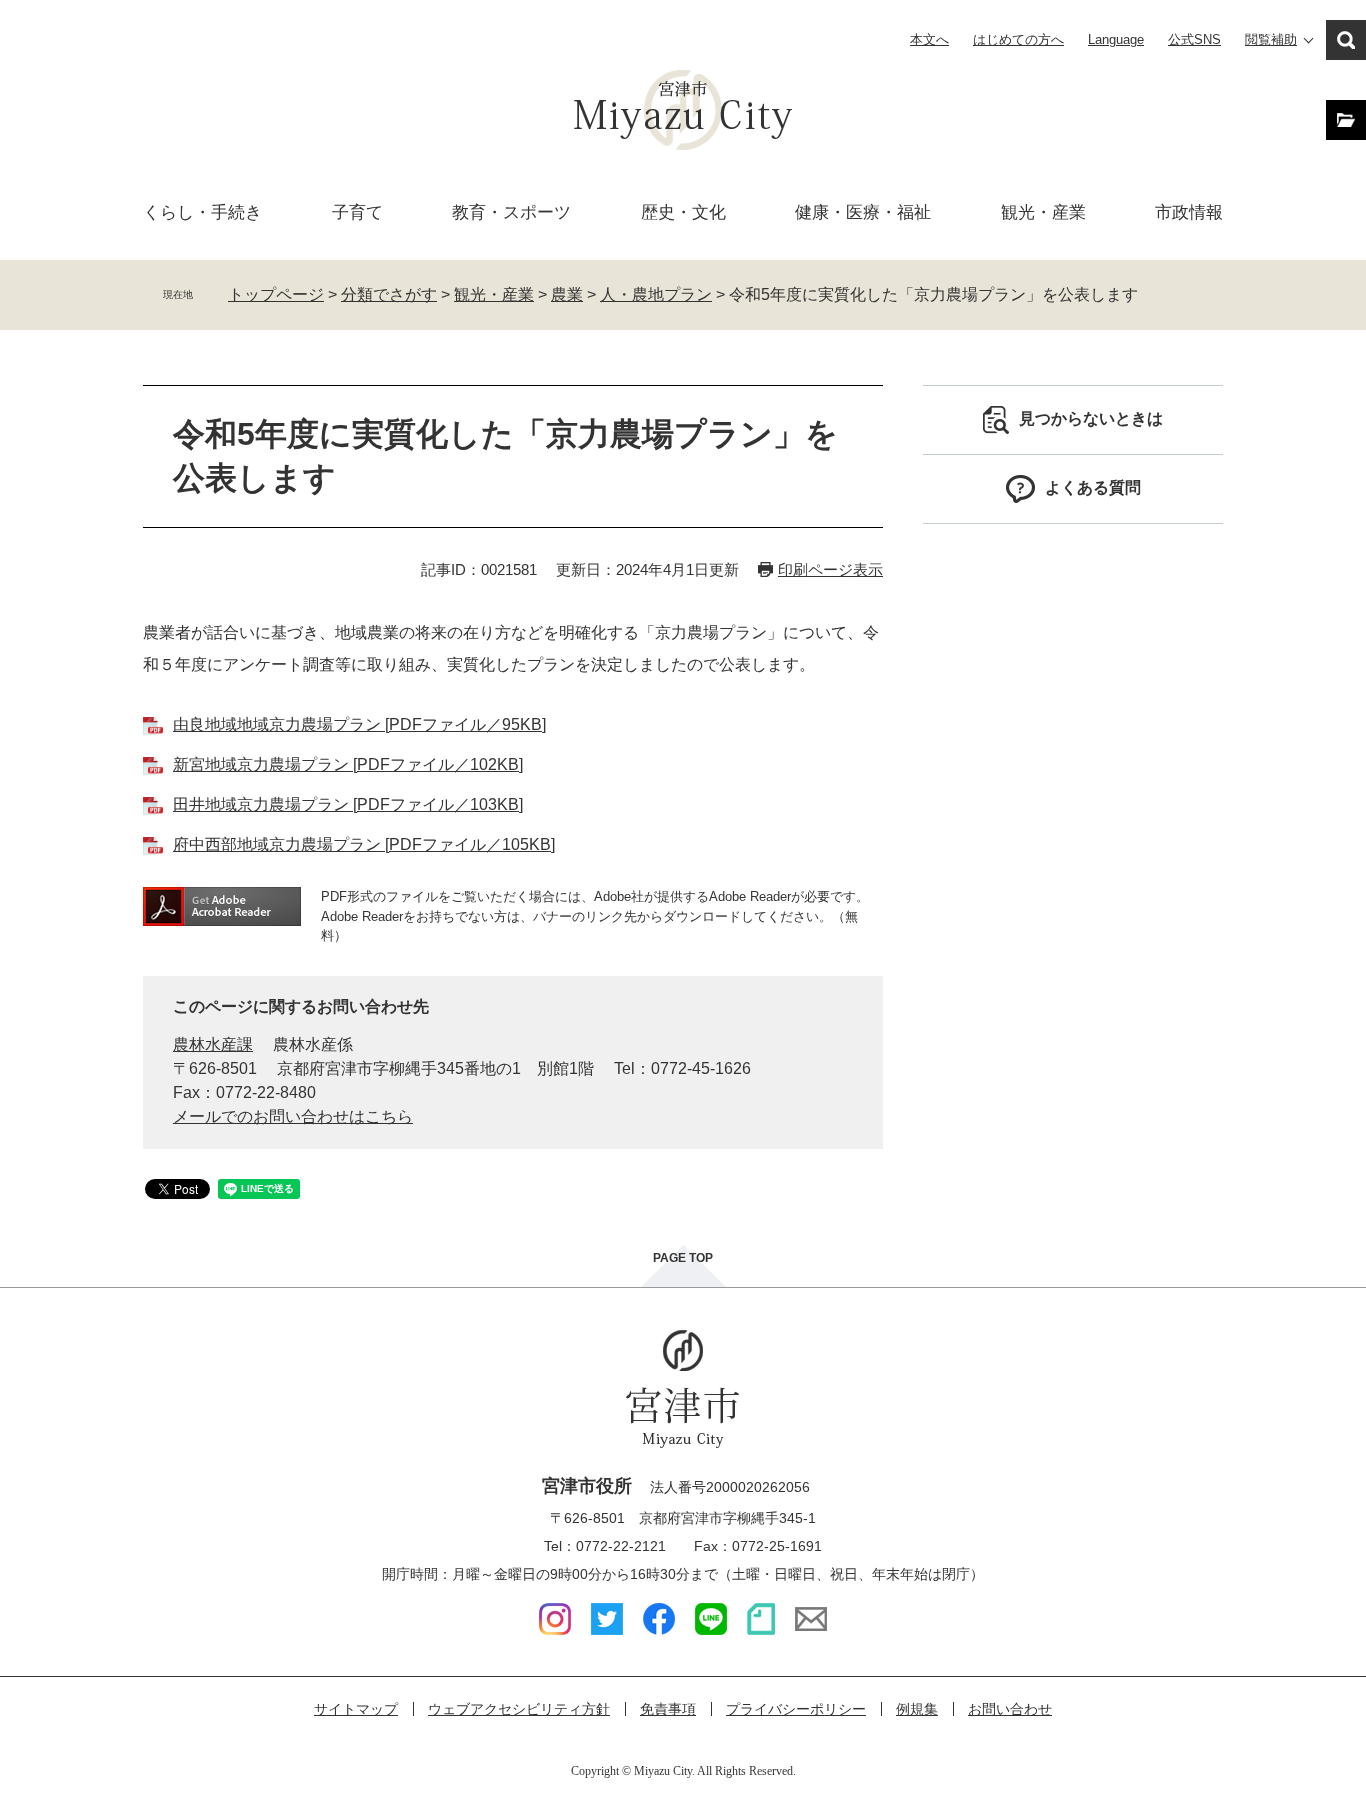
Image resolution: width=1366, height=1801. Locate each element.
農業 (567, 294)
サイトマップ (356, 1709)
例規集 (917, 1709)
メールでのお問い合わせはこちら (293, 1116)
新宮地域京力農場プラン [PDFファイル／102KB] (348, 764)
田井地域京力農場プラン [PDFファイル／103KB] (348, 804)
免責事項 (668, 1709)
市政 (1189, 212)
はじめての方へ (1018, 39)
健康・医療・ (863, 212)
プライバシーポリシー (796, 1709)
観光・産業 (1043, 212)
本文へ (929, 39)
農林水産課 (213, 1044)
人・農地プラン (656, 294)
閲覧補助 (1271, 39)
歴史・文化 (683, 212)
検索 (1346, 40)
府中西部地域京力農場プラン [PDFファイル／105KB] (364, 844)
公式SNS (1194, 39)
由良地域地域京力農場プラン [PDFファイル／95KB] (359, 724)
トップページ (276, 294)
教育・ (511, 212)
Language (1116, 39)
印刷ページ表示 (830, 569)
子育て (357, 212)
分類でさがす (389, 294)
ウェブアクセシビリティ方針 (519, 1709)
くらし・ (202, 212)
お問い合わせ (1010, 1709)
